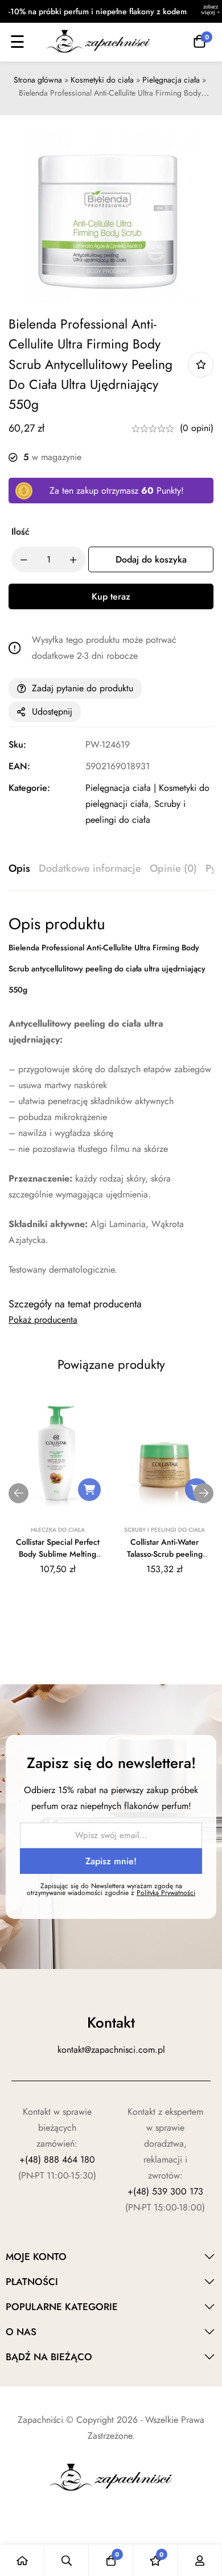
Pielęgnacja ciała (171, 80)
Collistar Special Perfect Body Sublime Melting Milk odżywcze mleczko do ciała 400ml (58, 1560)
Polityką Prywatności (166, 1893)
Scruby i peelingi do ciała (165, 1530)
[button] (89, 1490)
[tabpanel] (111, 1096)
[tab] (19, 869)
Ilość (20, 532)
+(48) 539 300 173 (165, 2191)
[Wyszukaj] (67, 2560)
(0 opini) (197, 428)
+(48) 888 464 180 (57, 2159)
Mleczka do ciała (58, 1530)
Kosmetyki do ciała (102, 80)
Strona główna (38, 80)
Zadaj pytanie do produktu (83, 688)
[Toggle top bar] (211, 11)
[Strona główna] (22, 2560)
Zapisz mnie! (111, 1861)
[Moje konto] (200, 2560)
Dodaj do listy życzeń (201, 365)
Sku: (17, 745)
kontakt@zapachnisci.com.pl (111, 2050)
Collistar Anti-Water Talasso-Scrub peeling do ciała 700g (165, 1554)
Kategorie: (29, 788)
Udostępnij (52, 711)
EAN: (19, 766)
